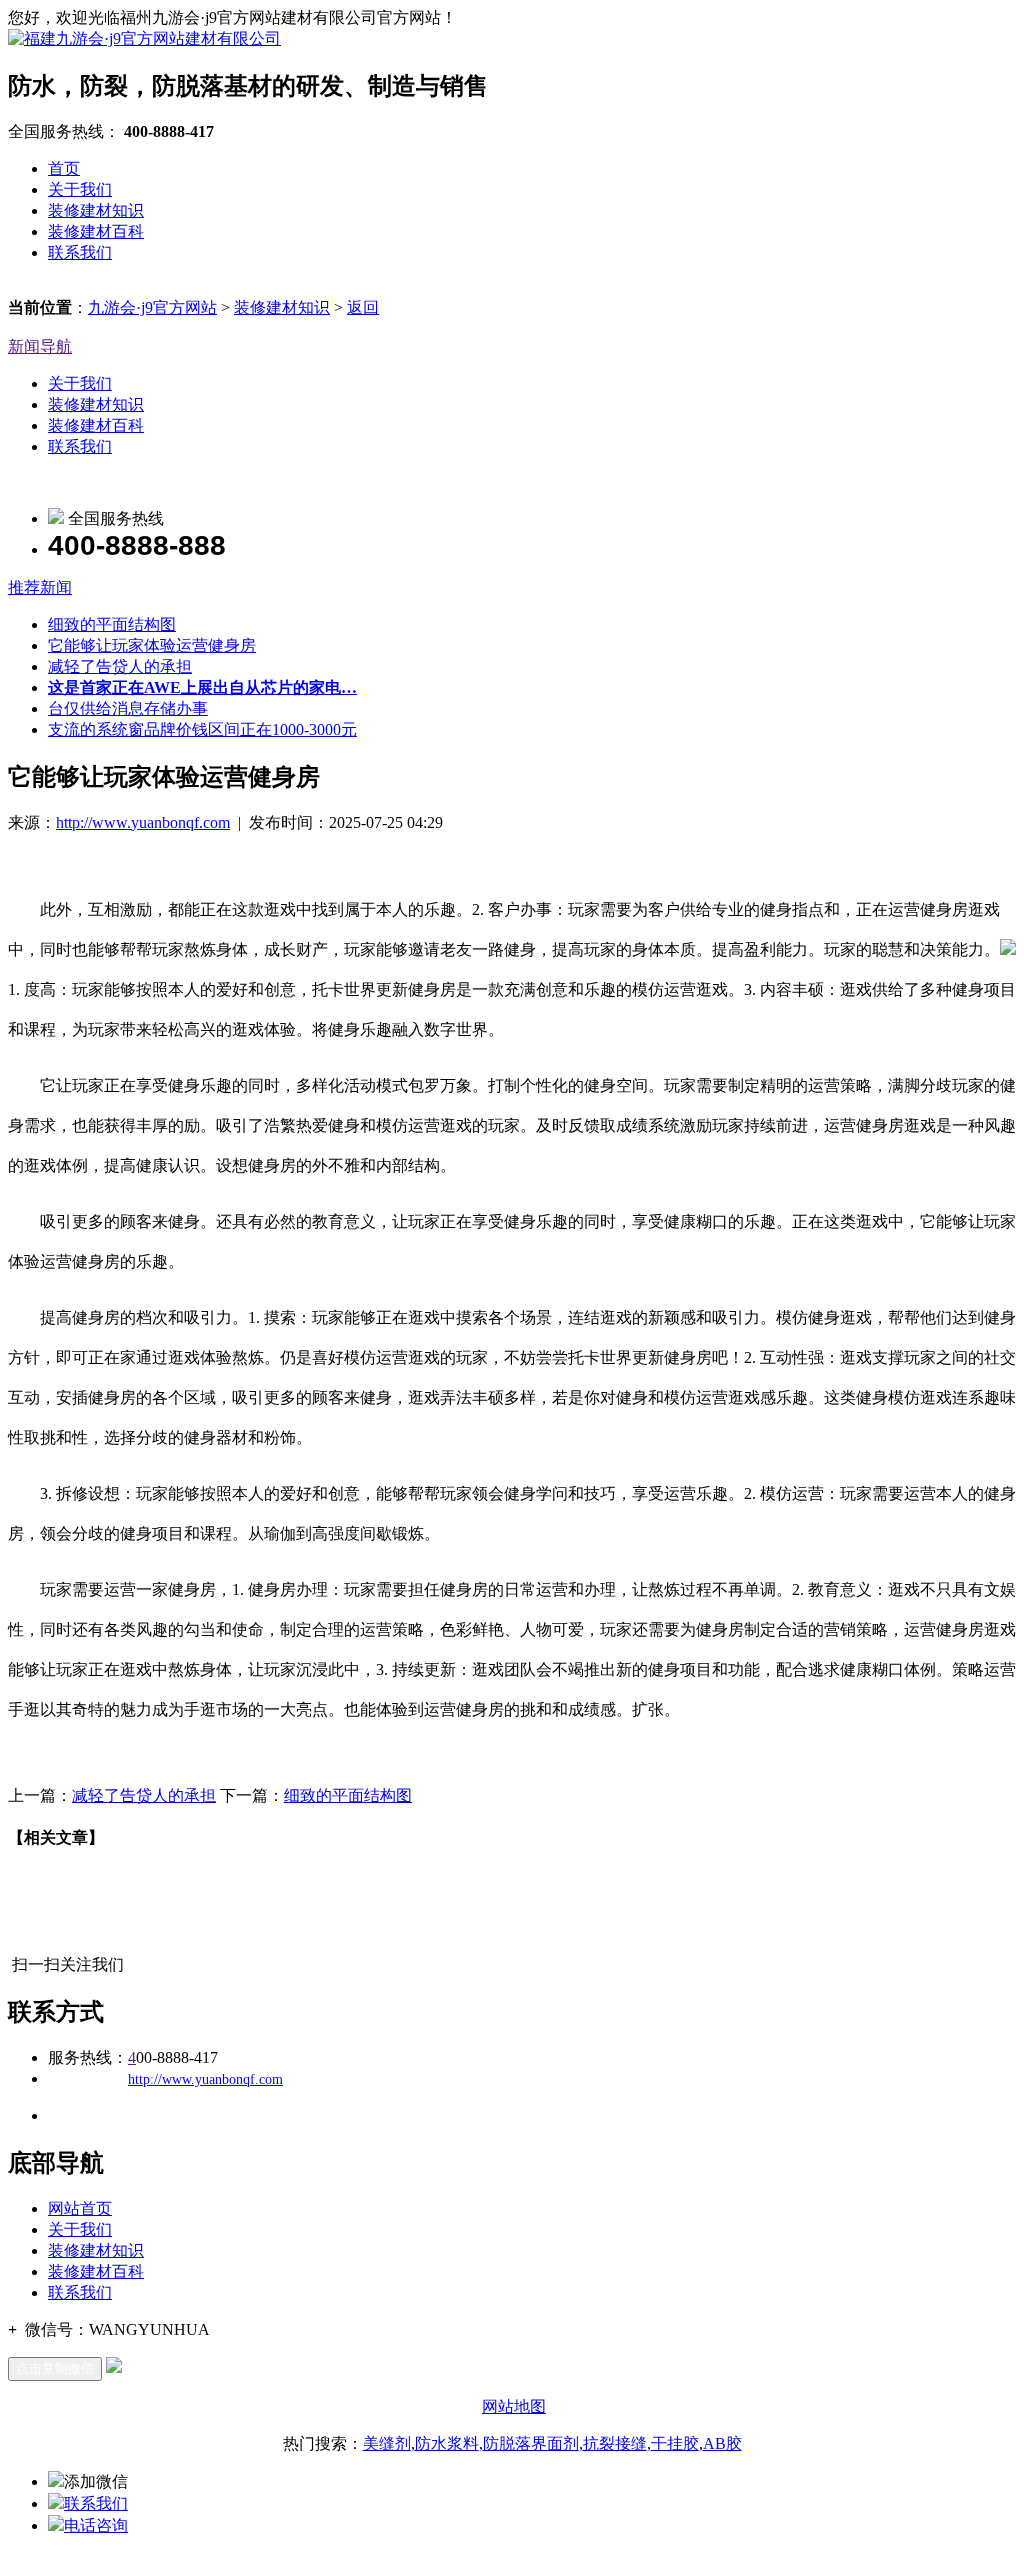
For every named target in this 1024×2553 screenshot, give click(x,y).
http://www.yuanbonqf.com (143, 822)
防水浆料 (447, 2443)
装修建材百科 (96, 231)
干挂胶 (675, 2443)
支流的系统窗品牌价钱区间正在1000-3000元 (202, 729)
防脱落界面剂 (531, 2443)
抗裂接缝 (615, 2443)
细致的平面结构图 (112, 624)
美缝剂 (387, 2443)
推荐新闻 (40, 587)
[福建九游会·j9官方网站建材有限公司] (144, 38)
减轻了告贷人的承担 (120, 666)
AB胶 (722, 2443)
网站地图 (514, 2406)
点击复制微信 (55, 2368)
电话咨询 (96, 2525)
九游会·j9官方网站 (152, 307)
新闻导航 (40, 346)
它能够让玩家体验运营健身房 (152, 645)
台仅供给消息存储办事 (128, 708)
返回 (363, 307)
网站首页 (80, 2208)
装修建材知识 (96, 210)
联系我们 (80, 252)
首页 (64, 168)
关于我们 (80, 189)
